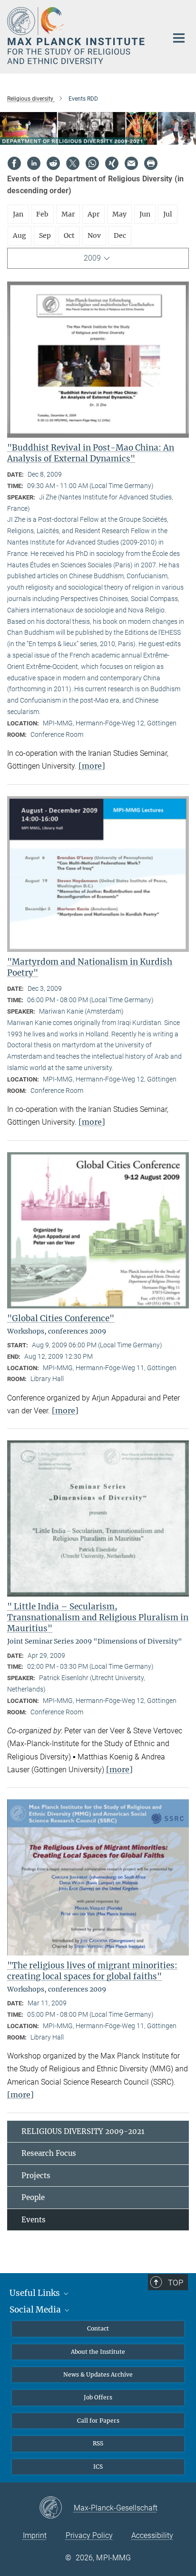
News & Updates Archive (98, 2374)
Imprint (35, 2535)
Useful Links (36, 2293)
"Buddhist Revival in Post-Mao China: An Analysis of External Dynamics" (91, 453)
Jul (168, 214)
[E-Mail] (131, 163)
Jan (18, 214)
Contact (98, 2328)
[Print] (151, 163)
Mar (68, 214)
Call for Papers (98, 2421)
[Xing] (112, 163)
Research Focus (49, 2153)
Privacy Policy (89, 2535)
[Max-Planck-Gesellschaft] (56, 2508)
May (119, 214)
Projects (36, 2176)
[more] (92, 766)
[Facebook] (14, 163)
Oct (69, 235)
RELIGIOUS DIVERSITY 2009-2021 (83, 2131)
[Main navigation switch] (179, 38)
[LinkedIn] (34, 163)
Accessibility (152, 2535)
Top (176, 2283)
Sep (45, 235)
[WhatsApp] (92, 163)
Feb (42, 214)
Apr (93, 214)
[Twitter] (73, 163)
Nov (94, 235)
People (33, 2197)
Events (34, 2220)
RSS (98, 2443)
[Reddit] (53, 163)
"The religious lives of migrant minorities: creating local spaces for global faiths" (92, 1971)
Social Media (36, 2310)
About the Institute (98, 2352)
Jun (145, 214)
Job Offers (98, 2397)
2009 (92, 258)
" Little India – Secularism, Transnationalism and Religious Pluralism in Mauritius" (98, 1617)
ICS (98, 2467)
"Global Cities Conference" (61, 1318)
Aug (20, 235)
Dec (120, 235)
